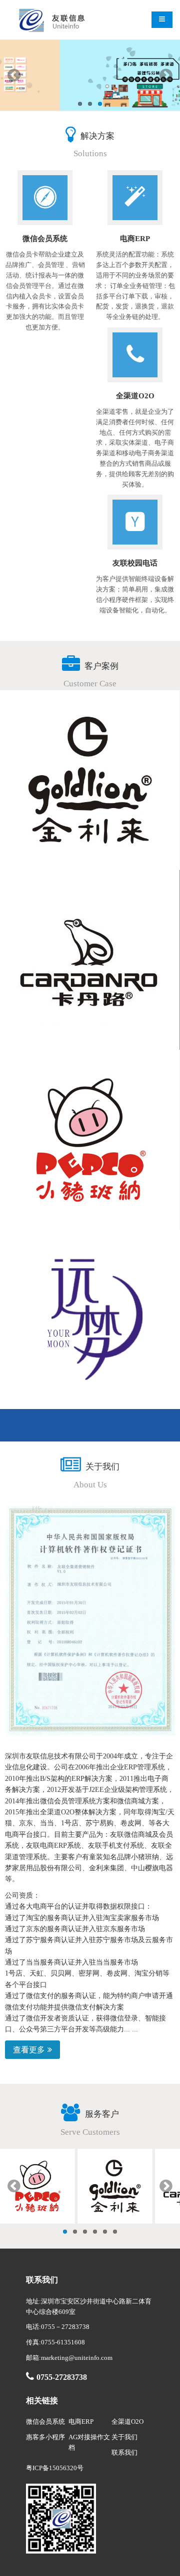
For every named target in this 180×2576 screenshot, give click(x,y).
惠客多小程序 (45, 2437)
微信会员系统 (45, 2422)
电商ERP (81, 2422)
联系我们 (124, 2452)
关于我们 (124, 2437)
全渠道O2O (127, 2422)
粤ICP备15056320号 (55, 2468)
